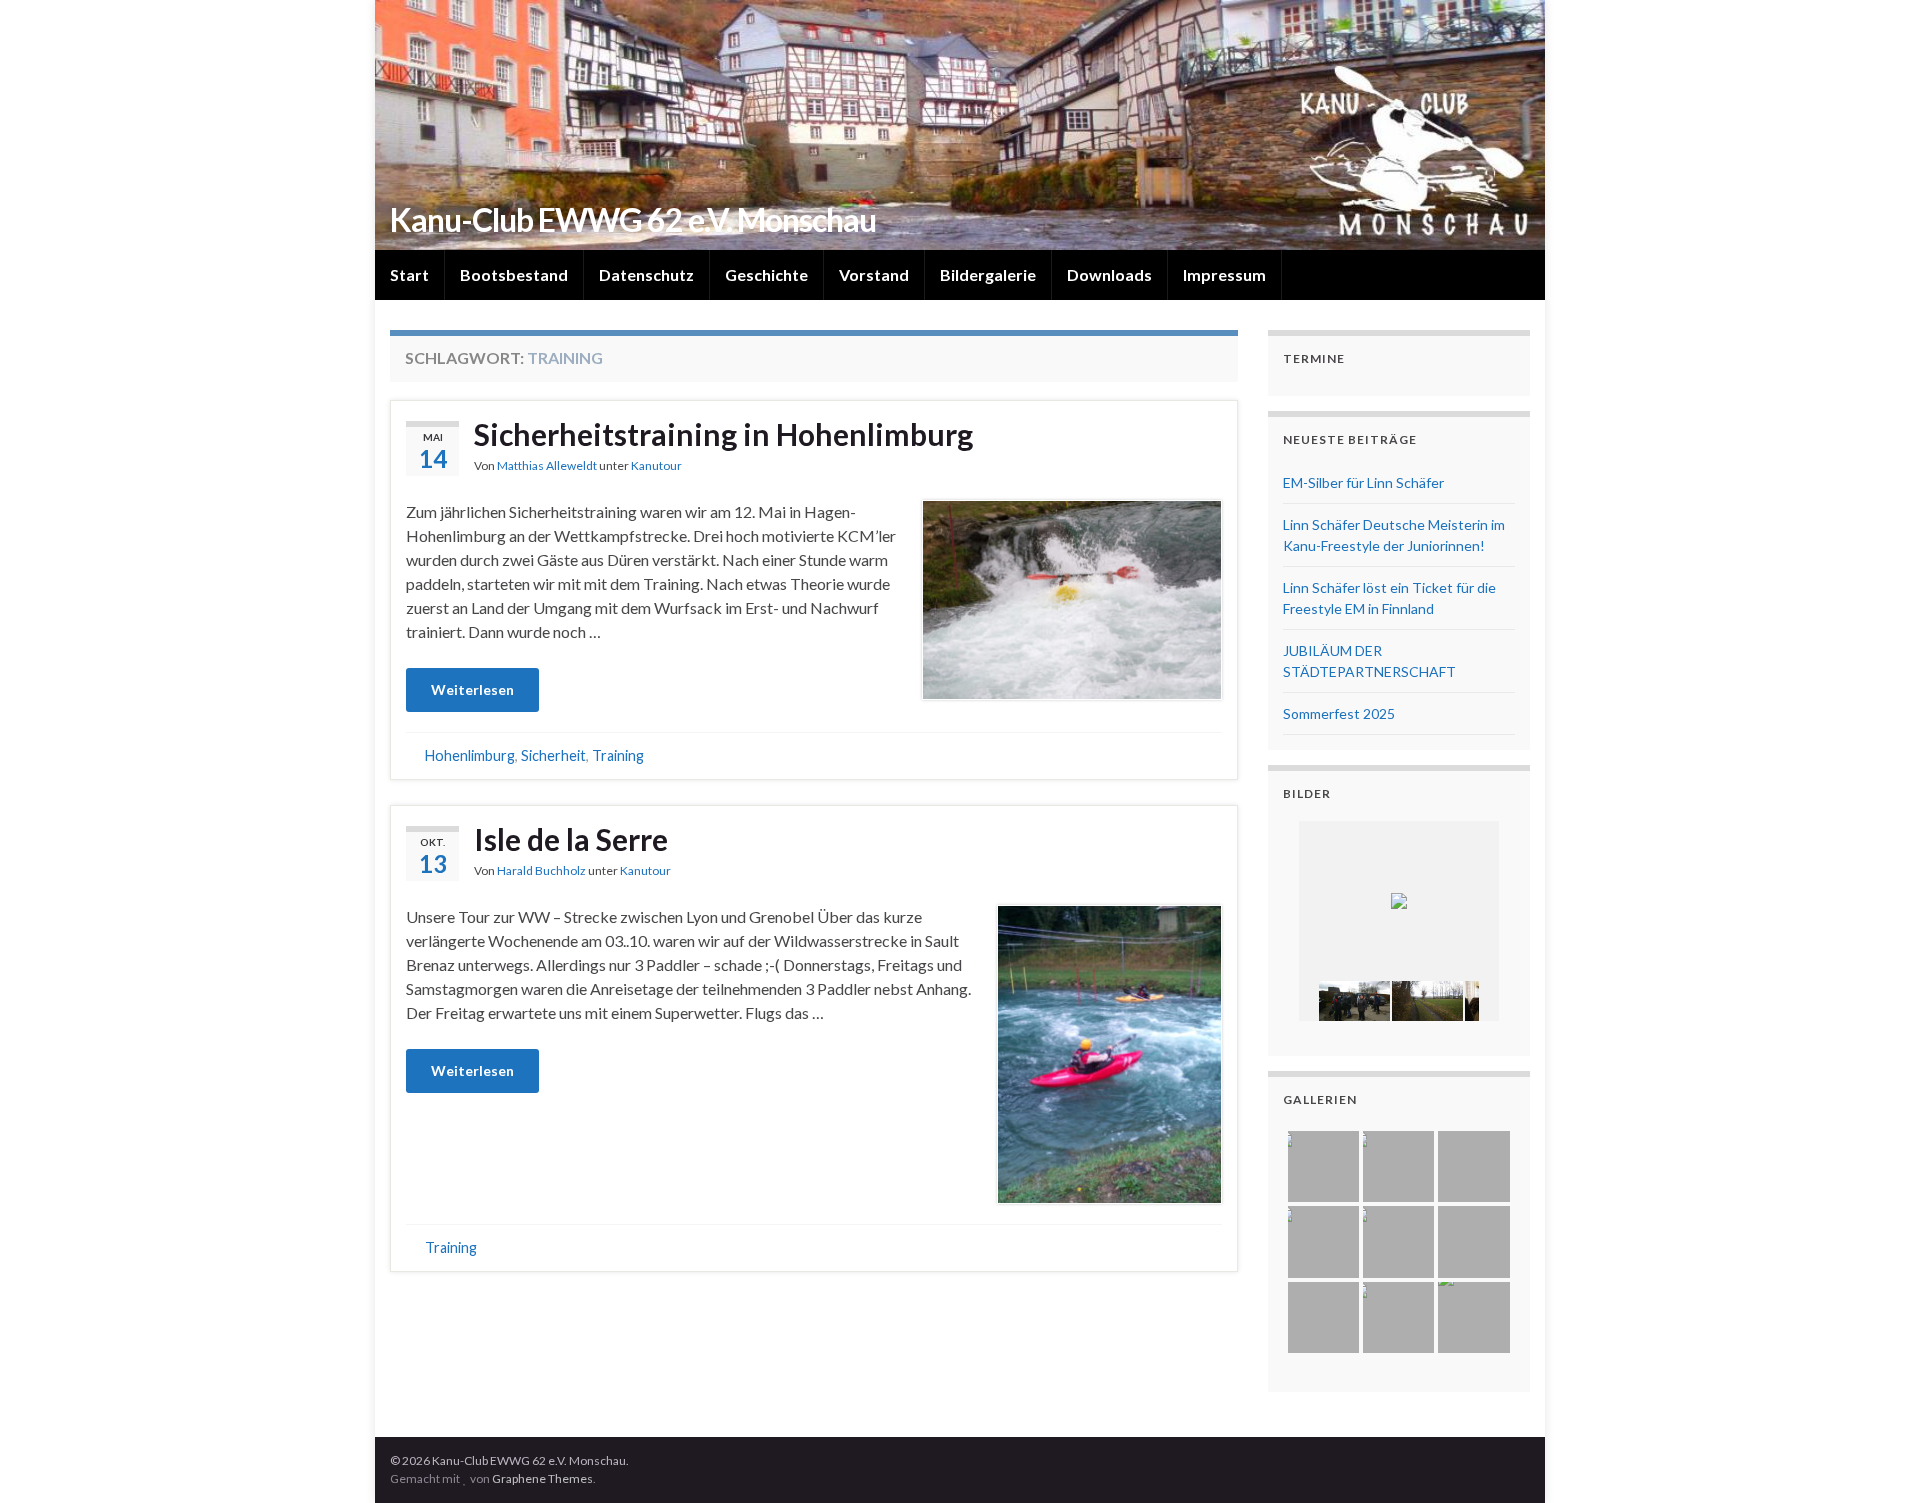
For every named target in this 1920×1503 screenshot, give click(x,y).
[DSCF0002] (1354, 1000)
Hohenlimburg (470, 755)
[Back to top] (1875, 1458)
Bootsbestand (514, 274)
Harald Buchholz (541, 870)
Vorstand (874, 274)
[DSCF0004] (1427, 1000)
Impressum (1224, 274)
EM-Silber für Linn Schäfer (1363, 482)
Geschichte (766, 274)
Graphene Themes (542, 1478)
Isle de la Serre (571, 839)
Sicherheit (553, 755)
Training (618, 755)
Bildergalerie (988, 274)
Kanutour (656, 465)
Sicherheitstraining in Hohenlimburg (723, 434)
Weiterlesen (472, 689)
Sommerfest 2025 (1339, 713)
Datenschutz (646, 274)
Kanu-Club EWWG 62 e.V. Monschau (633, 219)
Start (409, 274)
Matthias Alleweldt (547, 465)
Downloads (1109, 274)
